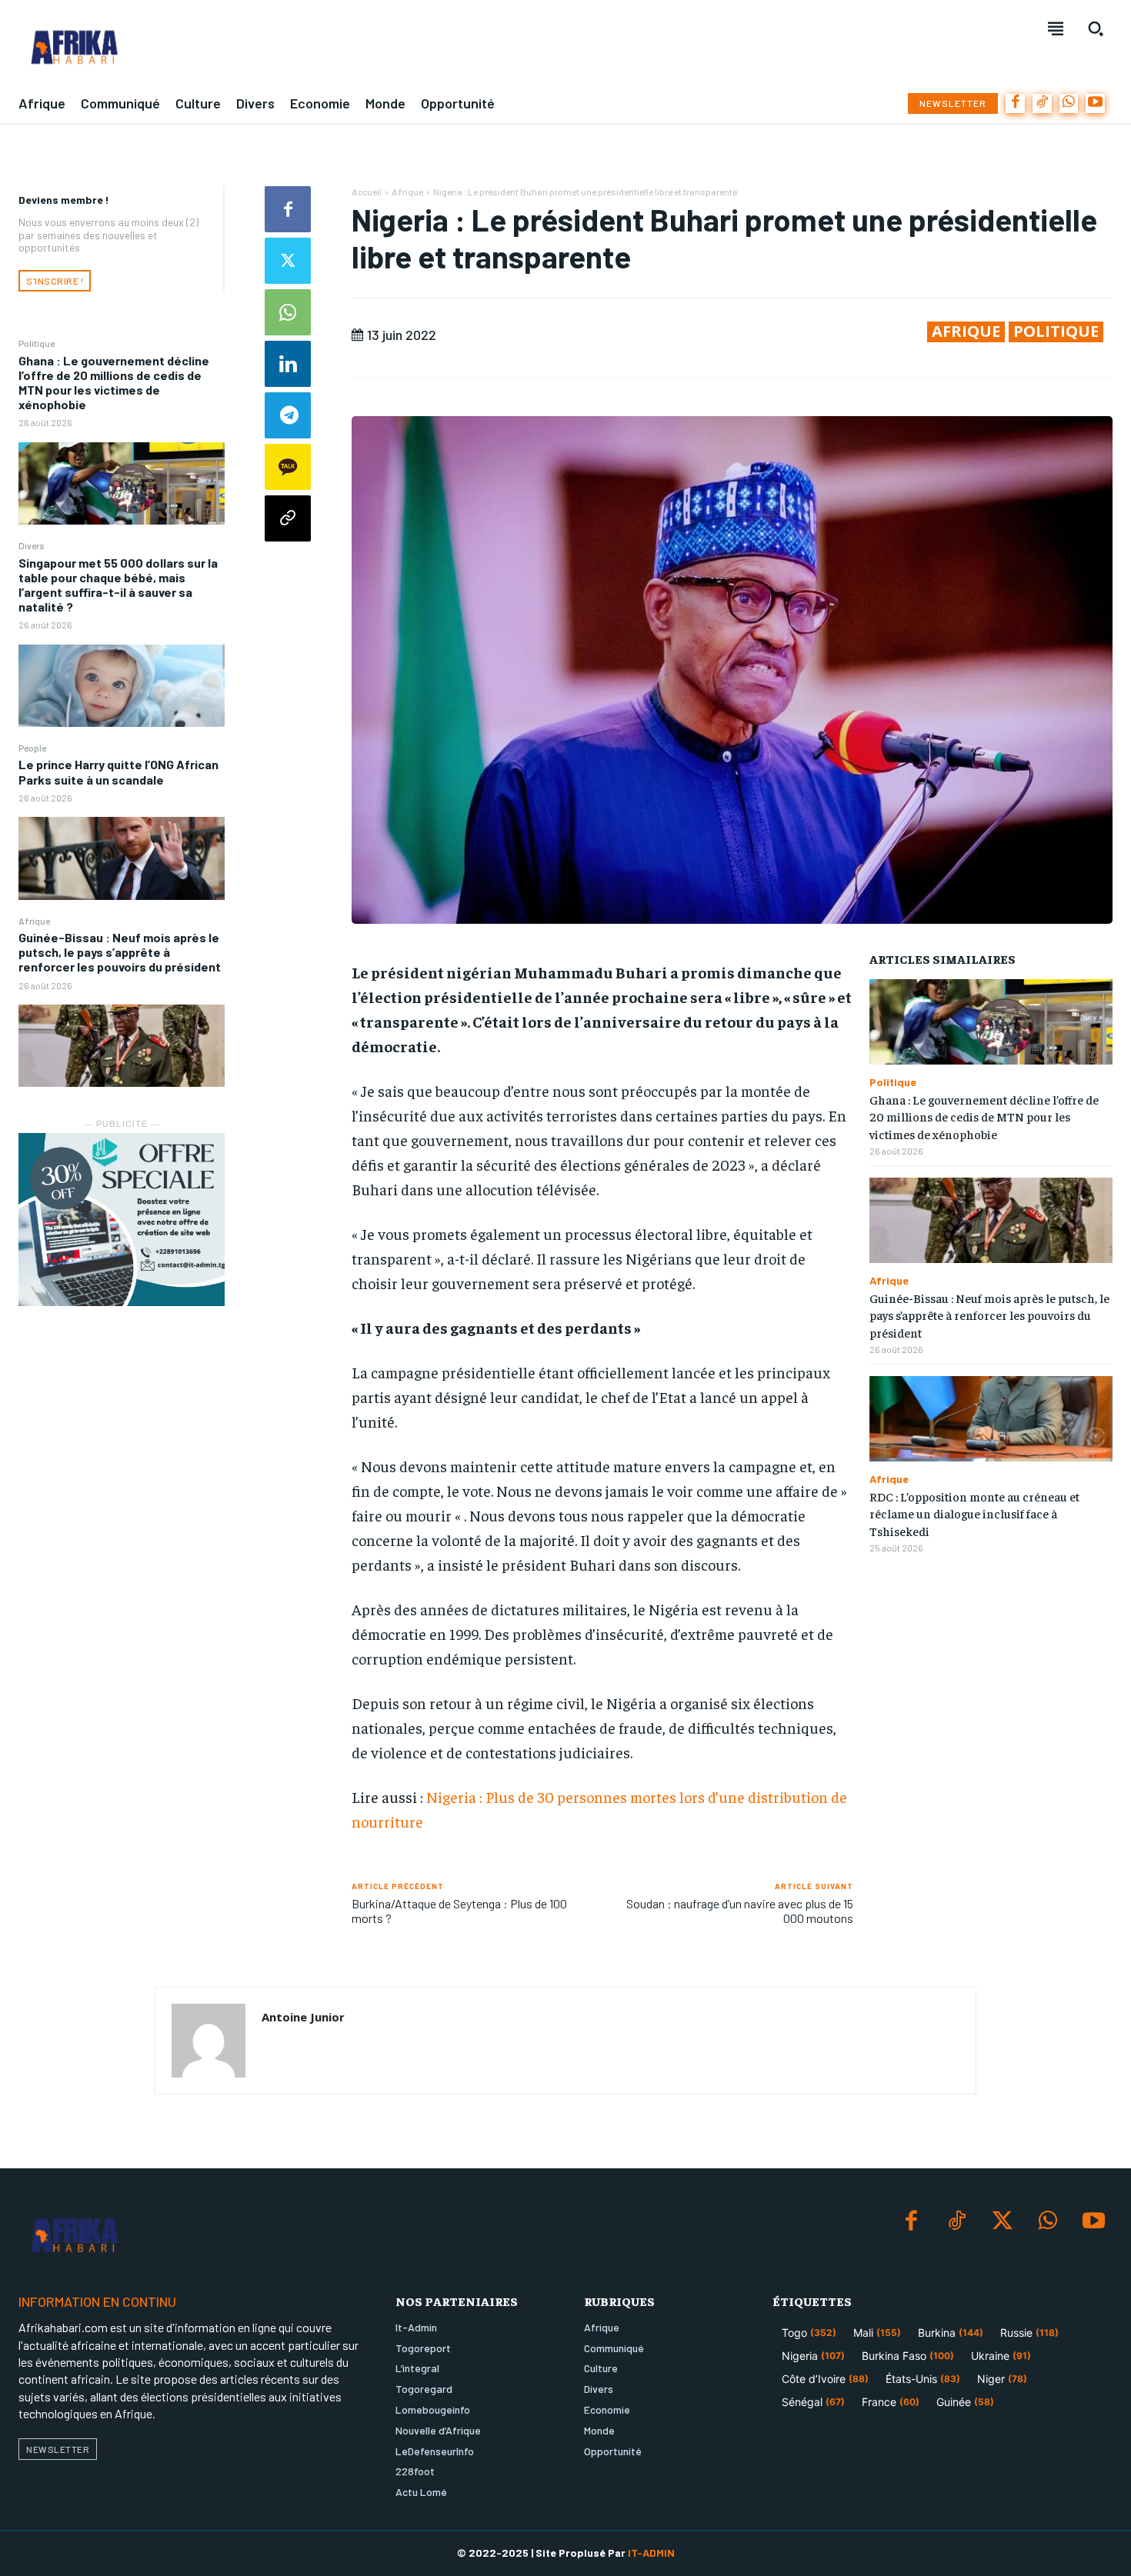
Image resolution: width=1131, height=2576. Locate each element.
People (32, 748)
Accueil (367, 192)
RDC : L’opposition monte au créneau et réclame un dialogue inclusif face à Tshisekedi (974, 1513)
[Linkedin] (288, 364)
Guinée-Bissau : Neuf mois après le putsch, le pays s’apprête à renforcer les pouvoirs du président (120, 952)
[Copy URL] (288, 518)
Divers (32, 545)
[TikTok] (1042, 103)
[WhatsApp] (1069, 103)
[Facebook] (1015, 103)
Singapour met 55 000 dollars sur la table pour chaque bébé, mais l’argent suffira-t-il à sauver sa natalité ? (118, 585)
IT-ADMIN (651, 2553)
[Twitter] (288, 261)
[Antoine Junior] (209, 2041)
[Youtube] (1095, 103)
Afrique (34, 921)
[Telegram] (288, 415)
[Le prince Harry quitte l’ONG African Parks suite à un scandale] (122, 858)
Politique (37, 343)
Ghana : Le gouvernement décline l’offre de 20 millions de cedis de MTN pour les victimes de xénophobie (114, 383)
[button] (1096, 28)
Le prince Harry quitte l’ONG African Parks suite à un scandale (118, 771)
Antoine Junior (303, 2017)
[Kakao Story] (288, 467)
